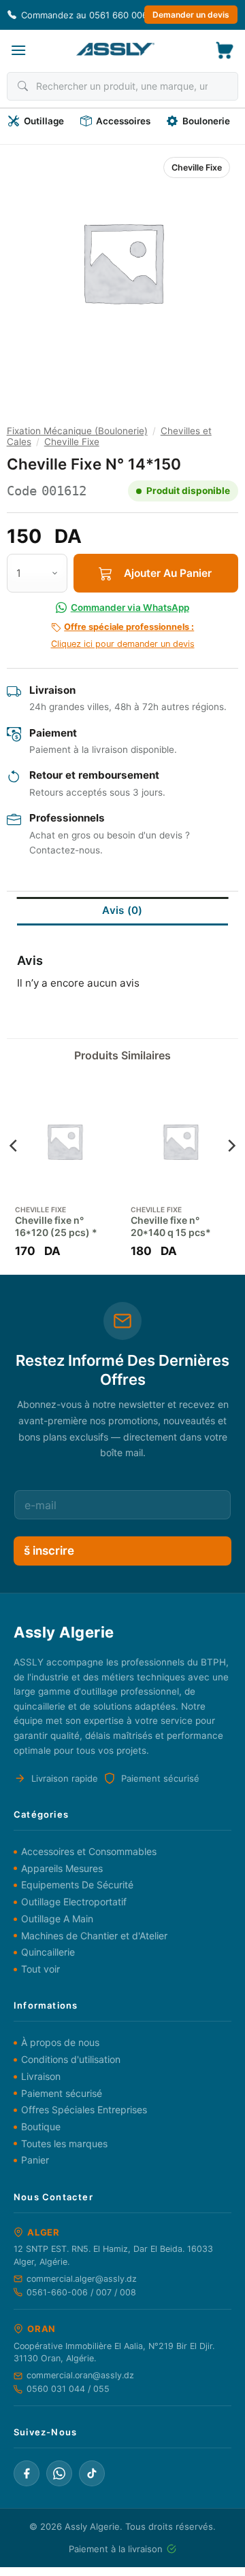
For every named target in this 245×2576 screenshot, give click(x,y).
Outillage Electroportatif (74, 1902)
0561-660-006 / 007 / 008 (81, 2292)
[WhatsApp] (59, 2473)
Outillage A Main (57, 1919)
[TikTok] (92, 2473)
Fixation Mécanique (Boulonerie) (77, 431)
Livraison (41, 2076)
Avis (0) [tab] (122, 910)
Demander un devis (191, 15)
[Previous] (14, 1172)
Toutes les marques (64, 2143)
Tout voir (40, 1969)
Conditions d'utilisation (71, 2059)
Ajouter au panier (168, 573)
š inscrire (49, 1551)
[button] (18, 50)
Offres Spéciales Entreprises (84, 2110)
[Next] (231, 1172)
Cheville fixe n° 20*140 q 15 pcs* (171, 1226)
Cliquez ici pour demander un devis (123, 635)
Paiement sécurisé (62, 2093)
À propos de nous (60, 2042)
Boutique (41, 2127)
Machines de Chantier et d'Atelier (94, 1936)
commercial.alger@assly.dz (82, 2279)
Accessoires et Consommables (89, 1851)
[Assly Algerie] (115, 49)
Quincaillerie (48, 1952)
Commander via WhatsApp (130, 607)
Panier (35, 2160)
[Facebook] (27, 2473)
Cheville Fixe (197, 167)
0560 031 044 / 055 (68, 2389)
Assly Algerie (92, 2526)
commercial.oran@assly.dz (80, 2375)
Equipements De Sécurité (77, 1885)
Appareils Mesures (62, 1868)
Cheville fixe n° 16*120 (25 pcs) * (56, 1226)
